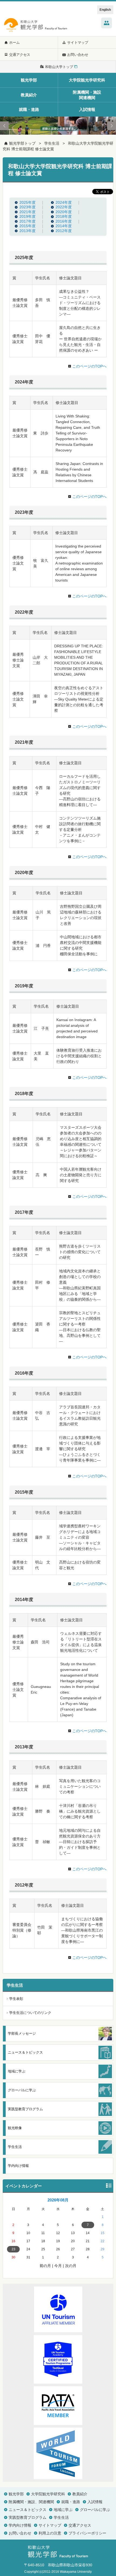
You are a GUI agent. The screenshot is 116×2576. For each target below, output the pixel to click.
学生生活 (52, 143)
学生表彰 (16, 1999)
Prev (4, 126)
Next (112, 126)
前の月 (45, 2266)
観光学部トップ (22, 143)
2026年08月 (58, 2200)
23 (13, 2249)
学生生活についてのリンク (30, 2013)
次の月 (71, 2266)
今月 (58, 2266)
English (105, 10)
